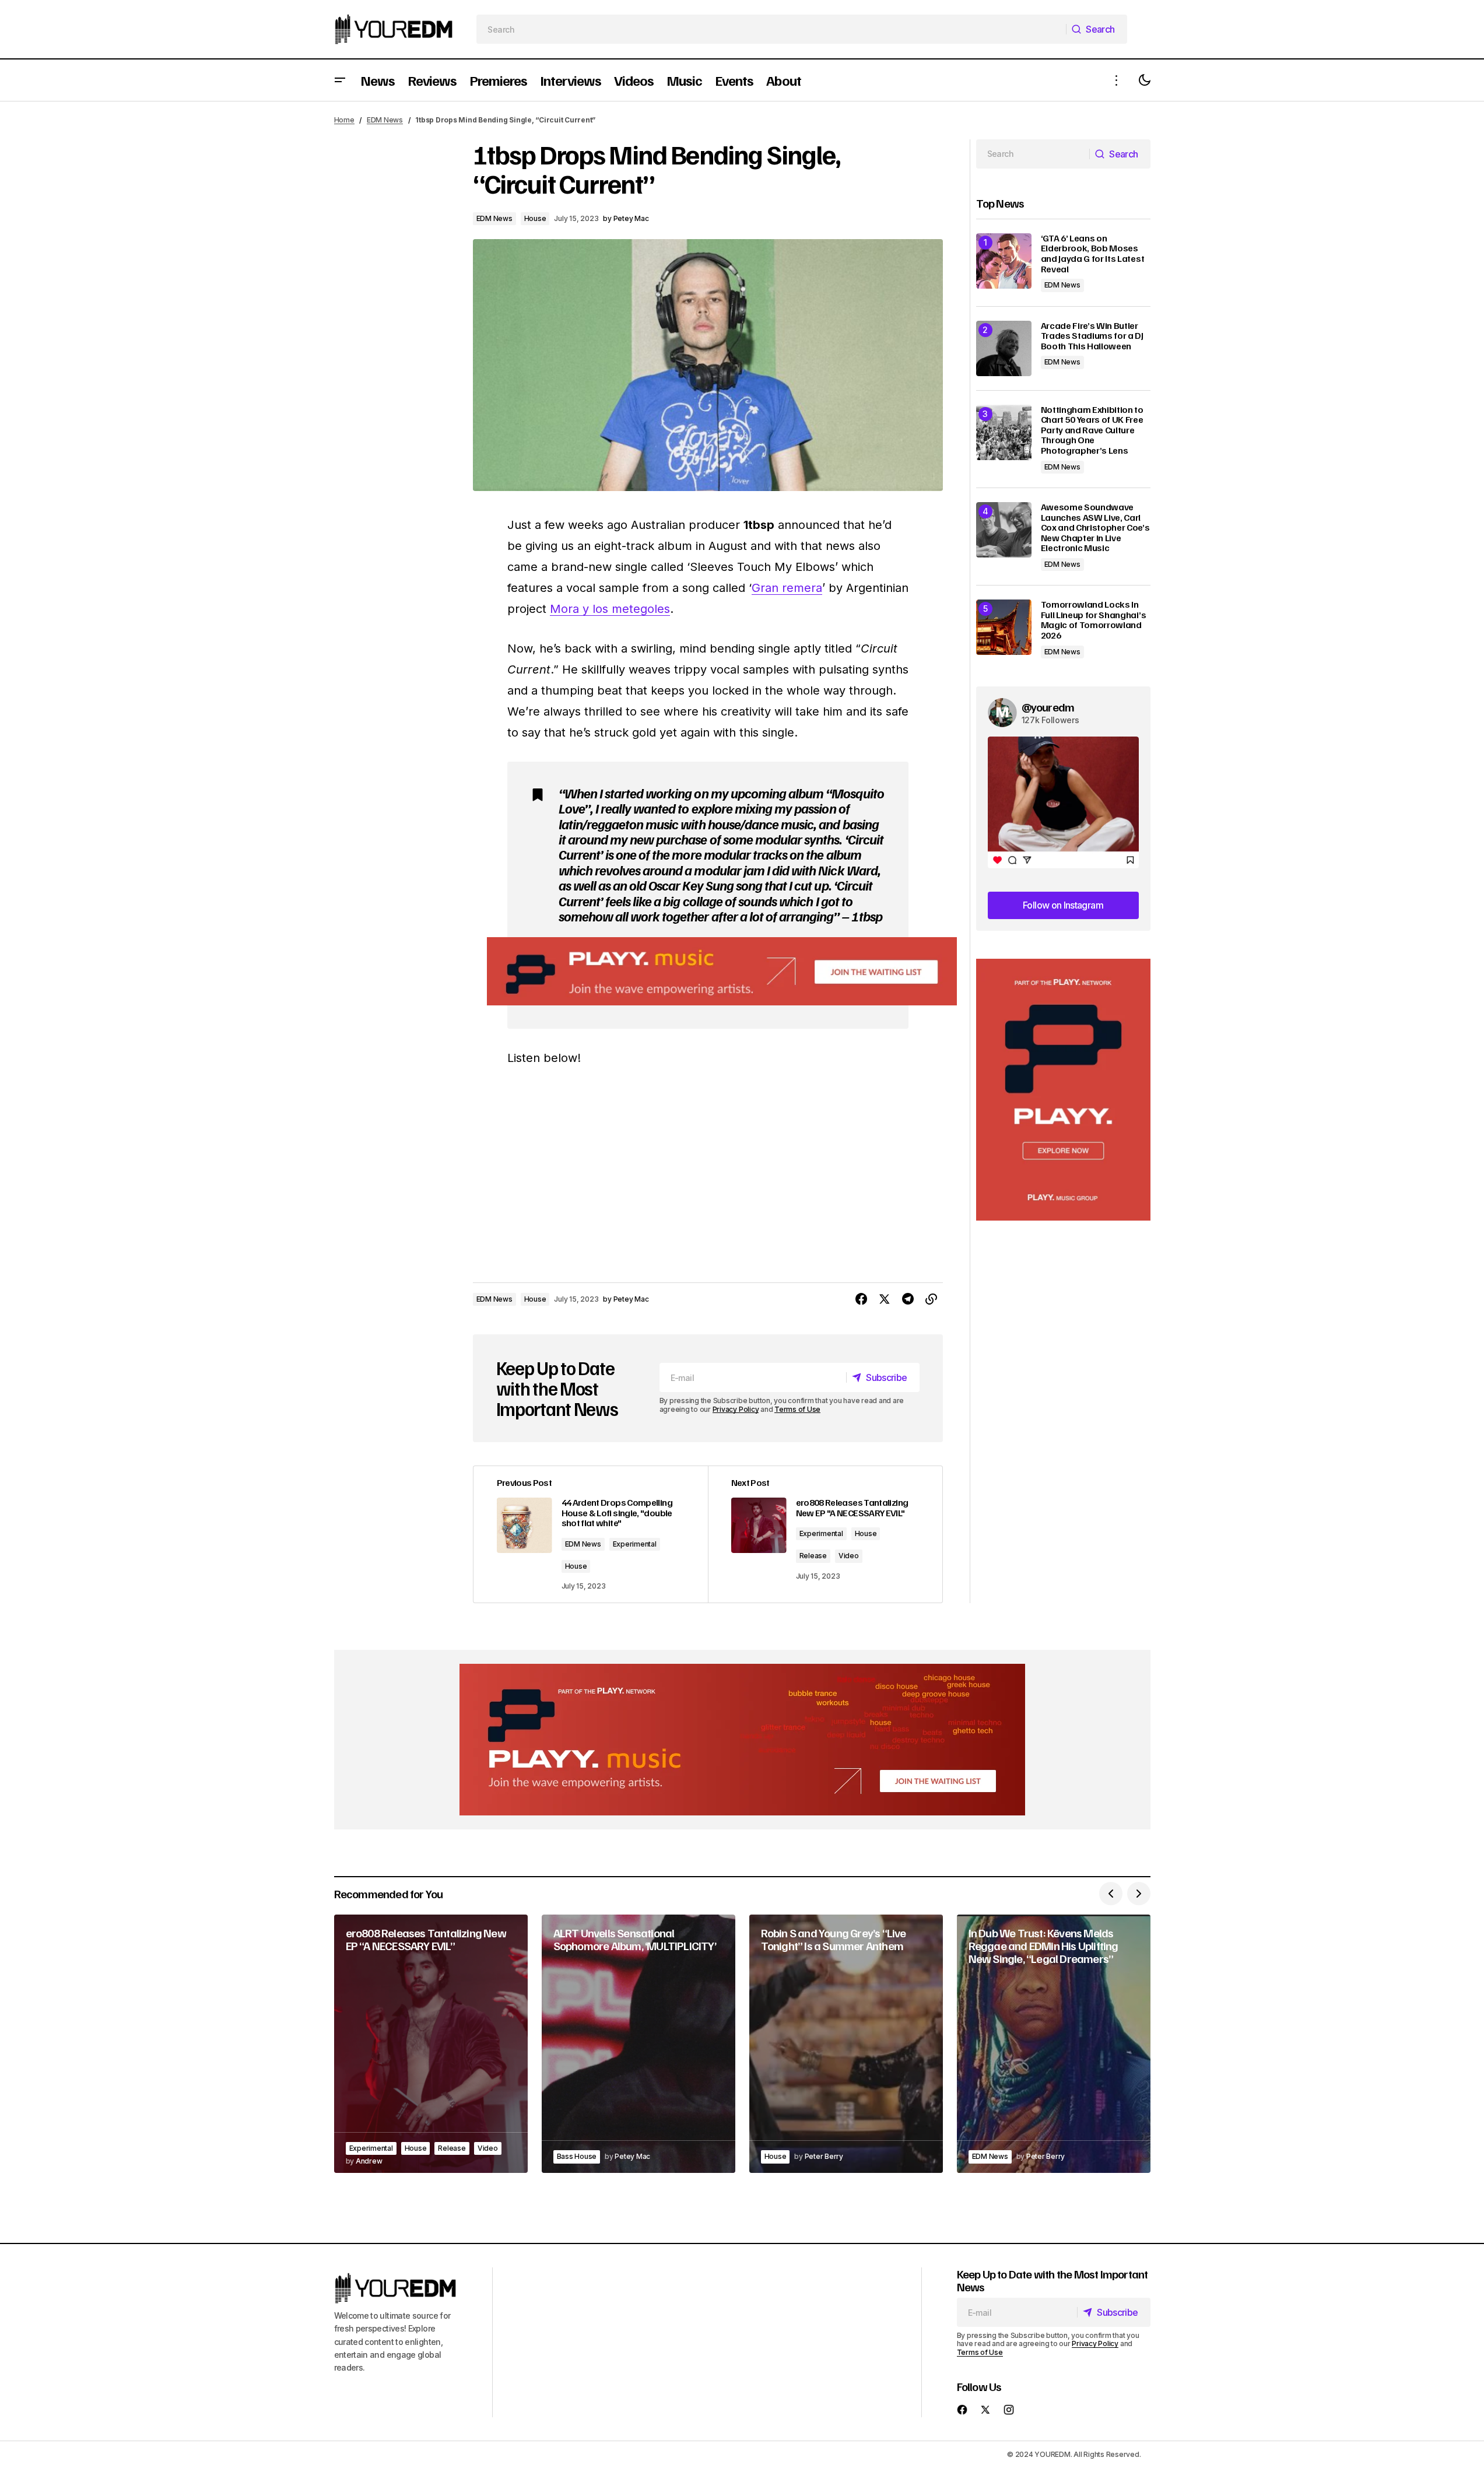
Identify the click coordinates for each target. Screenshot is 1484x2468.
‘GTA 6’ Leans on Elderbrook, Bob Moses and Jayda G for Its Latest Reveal (1093, 254)
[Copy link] (931, 1299)
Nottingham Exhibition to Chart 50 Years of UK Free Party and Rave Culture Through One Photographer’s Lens (1092, 430)
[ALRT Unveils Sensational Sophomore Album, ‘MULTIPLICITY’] (638, 2044)
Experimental (635, 1544)
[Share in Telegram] (908, 1299)
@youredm (1048, 707)
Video (849, 1556)
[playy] (722, 971)
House (535, 218)
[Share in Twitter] (885, 1299)
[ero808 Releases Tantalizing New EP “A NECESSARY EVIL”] (431, 2044)
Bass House (577, 2156)
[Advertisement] (1063, 1090)
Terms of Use (797, 1409)
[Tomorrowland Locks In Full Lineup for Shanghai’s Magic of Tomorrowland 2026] (1004, 627)
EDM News (385, 120)
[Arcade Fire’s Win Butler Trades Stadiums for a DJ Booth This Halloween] (1004, 348)
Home (344, 120)
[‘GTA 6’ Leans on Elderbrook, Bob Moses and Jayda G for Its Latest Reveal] (1004, 261)
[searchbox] (771, 29)
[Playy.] (742, 1740)
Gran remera (787, 588)
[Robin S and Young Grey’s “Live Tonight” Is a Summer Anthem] (846, 2044)
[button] (340, 80)
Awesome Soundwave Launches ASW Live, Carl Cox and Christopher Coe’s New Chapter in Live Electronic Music (1095, 528)
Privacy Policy (736, 1409)
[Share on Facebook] (861, 1299)
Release (813, 1556)
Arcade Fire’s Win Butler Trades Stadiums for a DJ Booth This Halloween (1092, 336)
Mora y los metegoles (610, 609)
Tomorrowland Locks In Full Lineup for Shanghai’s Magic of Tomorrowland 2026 (1094, 620)
